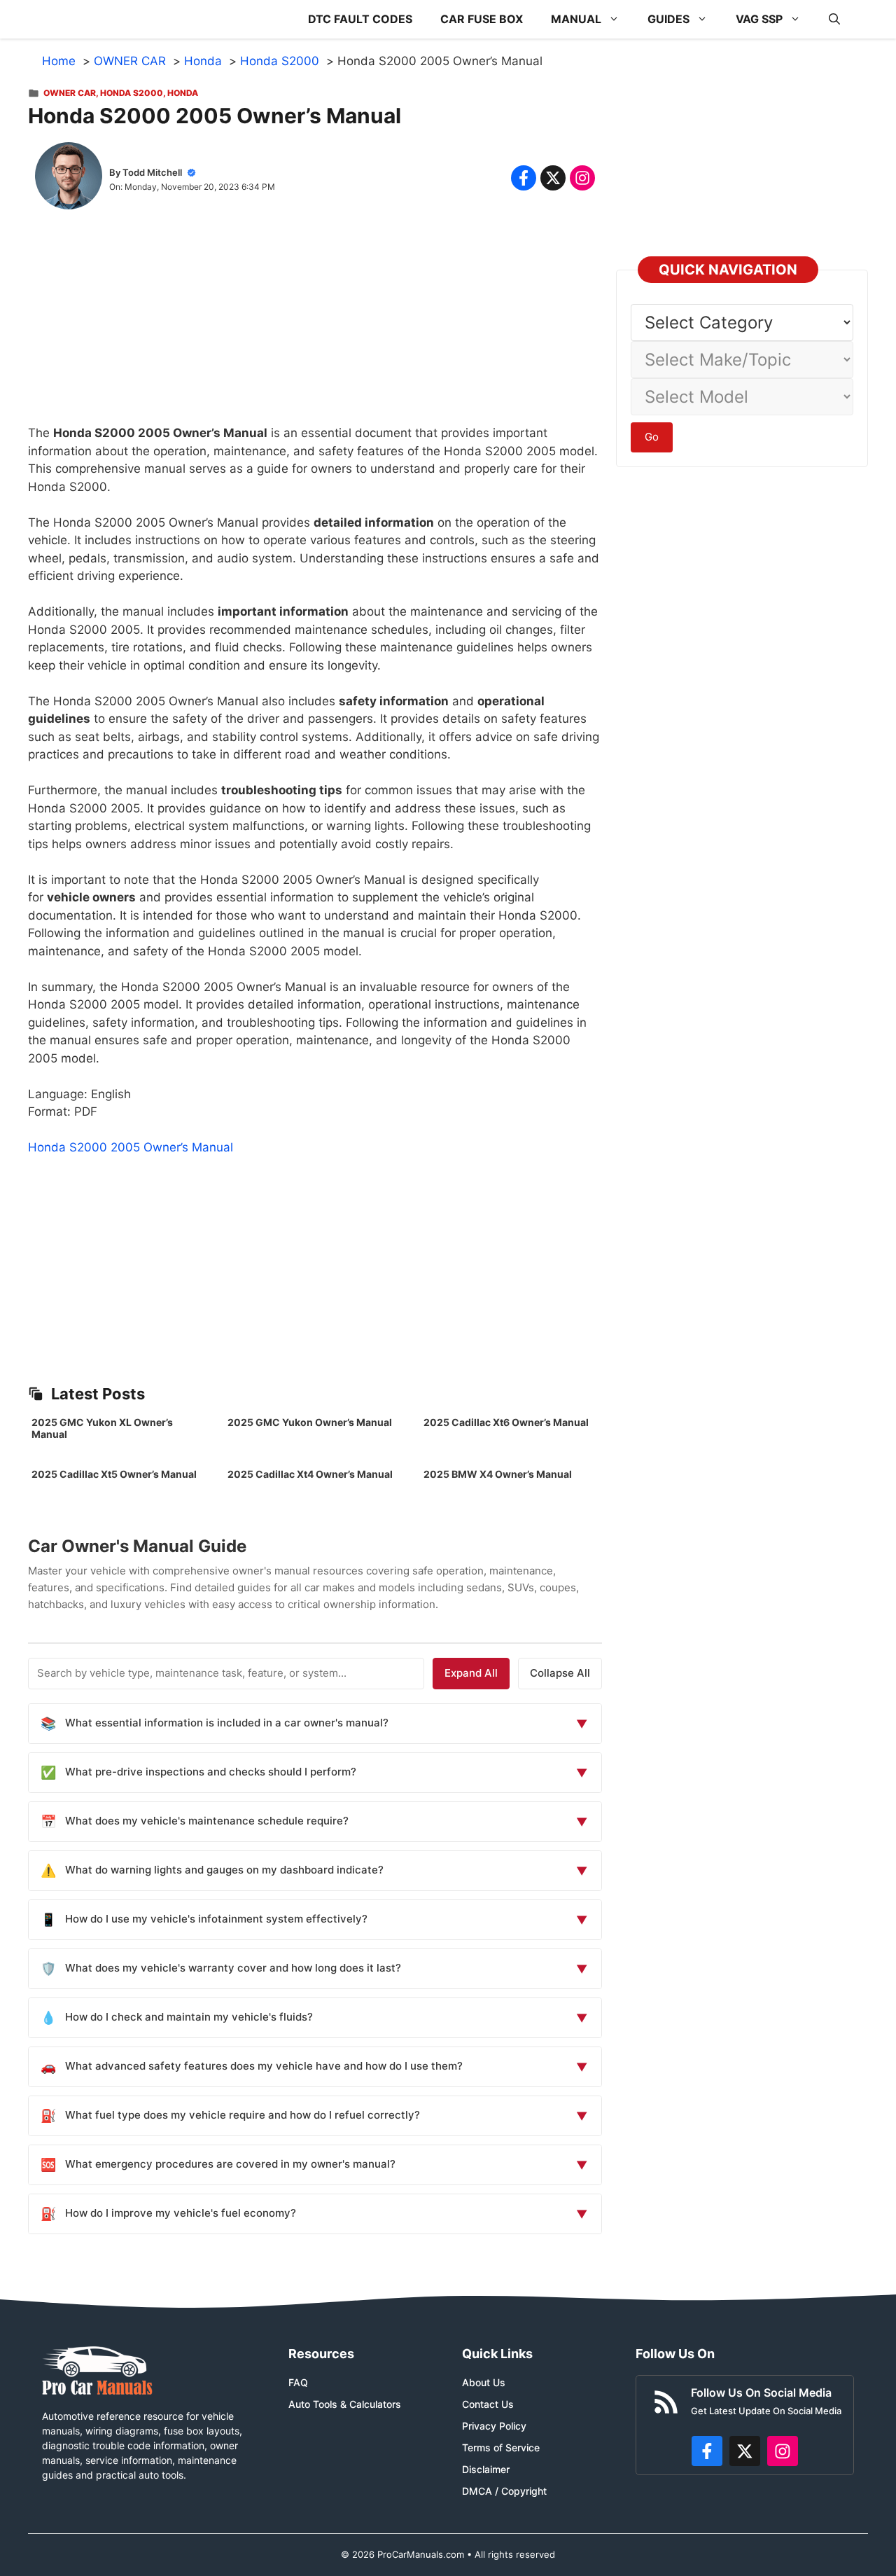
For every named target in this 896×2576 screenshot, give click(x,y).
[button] (834, 19)
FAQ (298, 2382)
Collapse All (560, 1673)
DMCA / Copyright (504, 2491)
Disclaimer (486, 2469)
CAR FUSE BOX (482, 19)
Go (652, 437)
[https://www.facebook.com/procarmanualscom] (707, 2451)
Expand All (471, 1673)
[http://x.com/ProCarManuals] (745, 2451)
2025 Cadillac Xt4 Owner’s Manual (310, 1474)
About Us (484, 2382)
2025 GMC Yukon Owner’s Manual (310, 1422)
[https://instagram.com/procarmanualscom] (783, 2451)
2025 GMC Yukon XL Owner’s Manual (102, 1428)
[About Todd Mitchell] (69, 179)
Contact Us (488, 2404)
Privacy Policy (494, 2426)
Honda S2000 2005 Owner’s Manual (131, 1147)
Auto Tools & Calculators (345, 2404)
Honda (183, 93)
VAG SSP (759, 19)
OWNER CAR (70, 93)
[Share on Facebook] (524, 178)
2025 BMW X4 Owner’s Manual (498, 1474)
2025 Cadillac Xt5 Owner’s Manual (114, 1474)
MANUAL (576, 19)
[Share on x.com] (553, 178)
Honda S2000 (132, 93)
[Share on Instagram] (582, 178)
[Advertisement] (315, 326)
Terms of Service (501, 2447)
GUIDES (668, 19)
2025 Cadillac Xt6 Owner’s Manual (506, 1422)
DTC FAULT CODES (360, 19)
